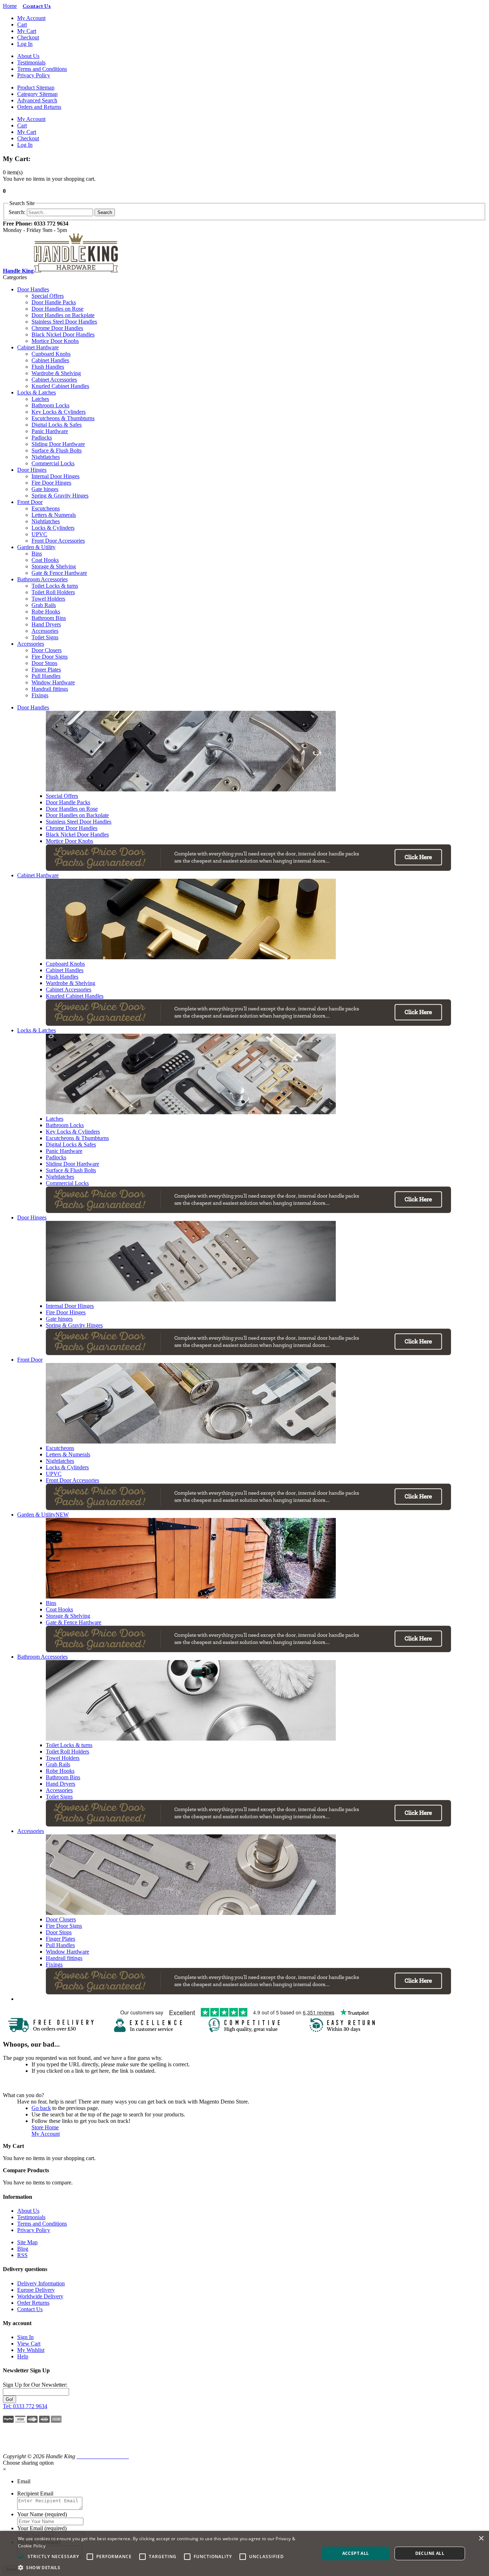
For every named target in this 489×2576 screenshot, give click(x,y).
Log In (25, 44)
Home (10, 6)
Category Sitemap (37, 94)
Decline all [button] (430, 2553)
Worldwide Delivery (40, 2296)
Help (23, 2356)
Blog (23, 2249)
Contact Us (30, 2309)
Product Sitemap (36, 88)
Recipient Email (35, 2493)
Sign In (25, 2337)
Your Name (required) (42, 2514)
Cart (22, 25)
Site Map (27, 2242)
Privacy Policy (34, 75)
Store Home (45, 2127)
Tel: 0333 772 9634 (25, 2406)
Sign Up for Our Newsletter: (35, 2385)
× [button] (481, 2539)
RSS (22, 2255)
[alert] (245, 2553)
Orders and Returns (39, 107)
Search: (17, 212)
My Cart (27, 31)
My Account (31, 18)
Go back (41, 2108)
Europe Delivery (36, 2290)
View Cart (29, 2344)
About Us (28, 56)
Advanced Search (37, 100)
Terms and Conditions (42, 69)
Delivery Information (41, 2283)
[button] (22, 2442)
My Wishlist (31, 2350)
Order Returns (33, 2303)
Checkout (28, 37)
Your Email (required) (42, 2528)
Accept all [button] (356, 2553)
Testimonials (31, 62)
